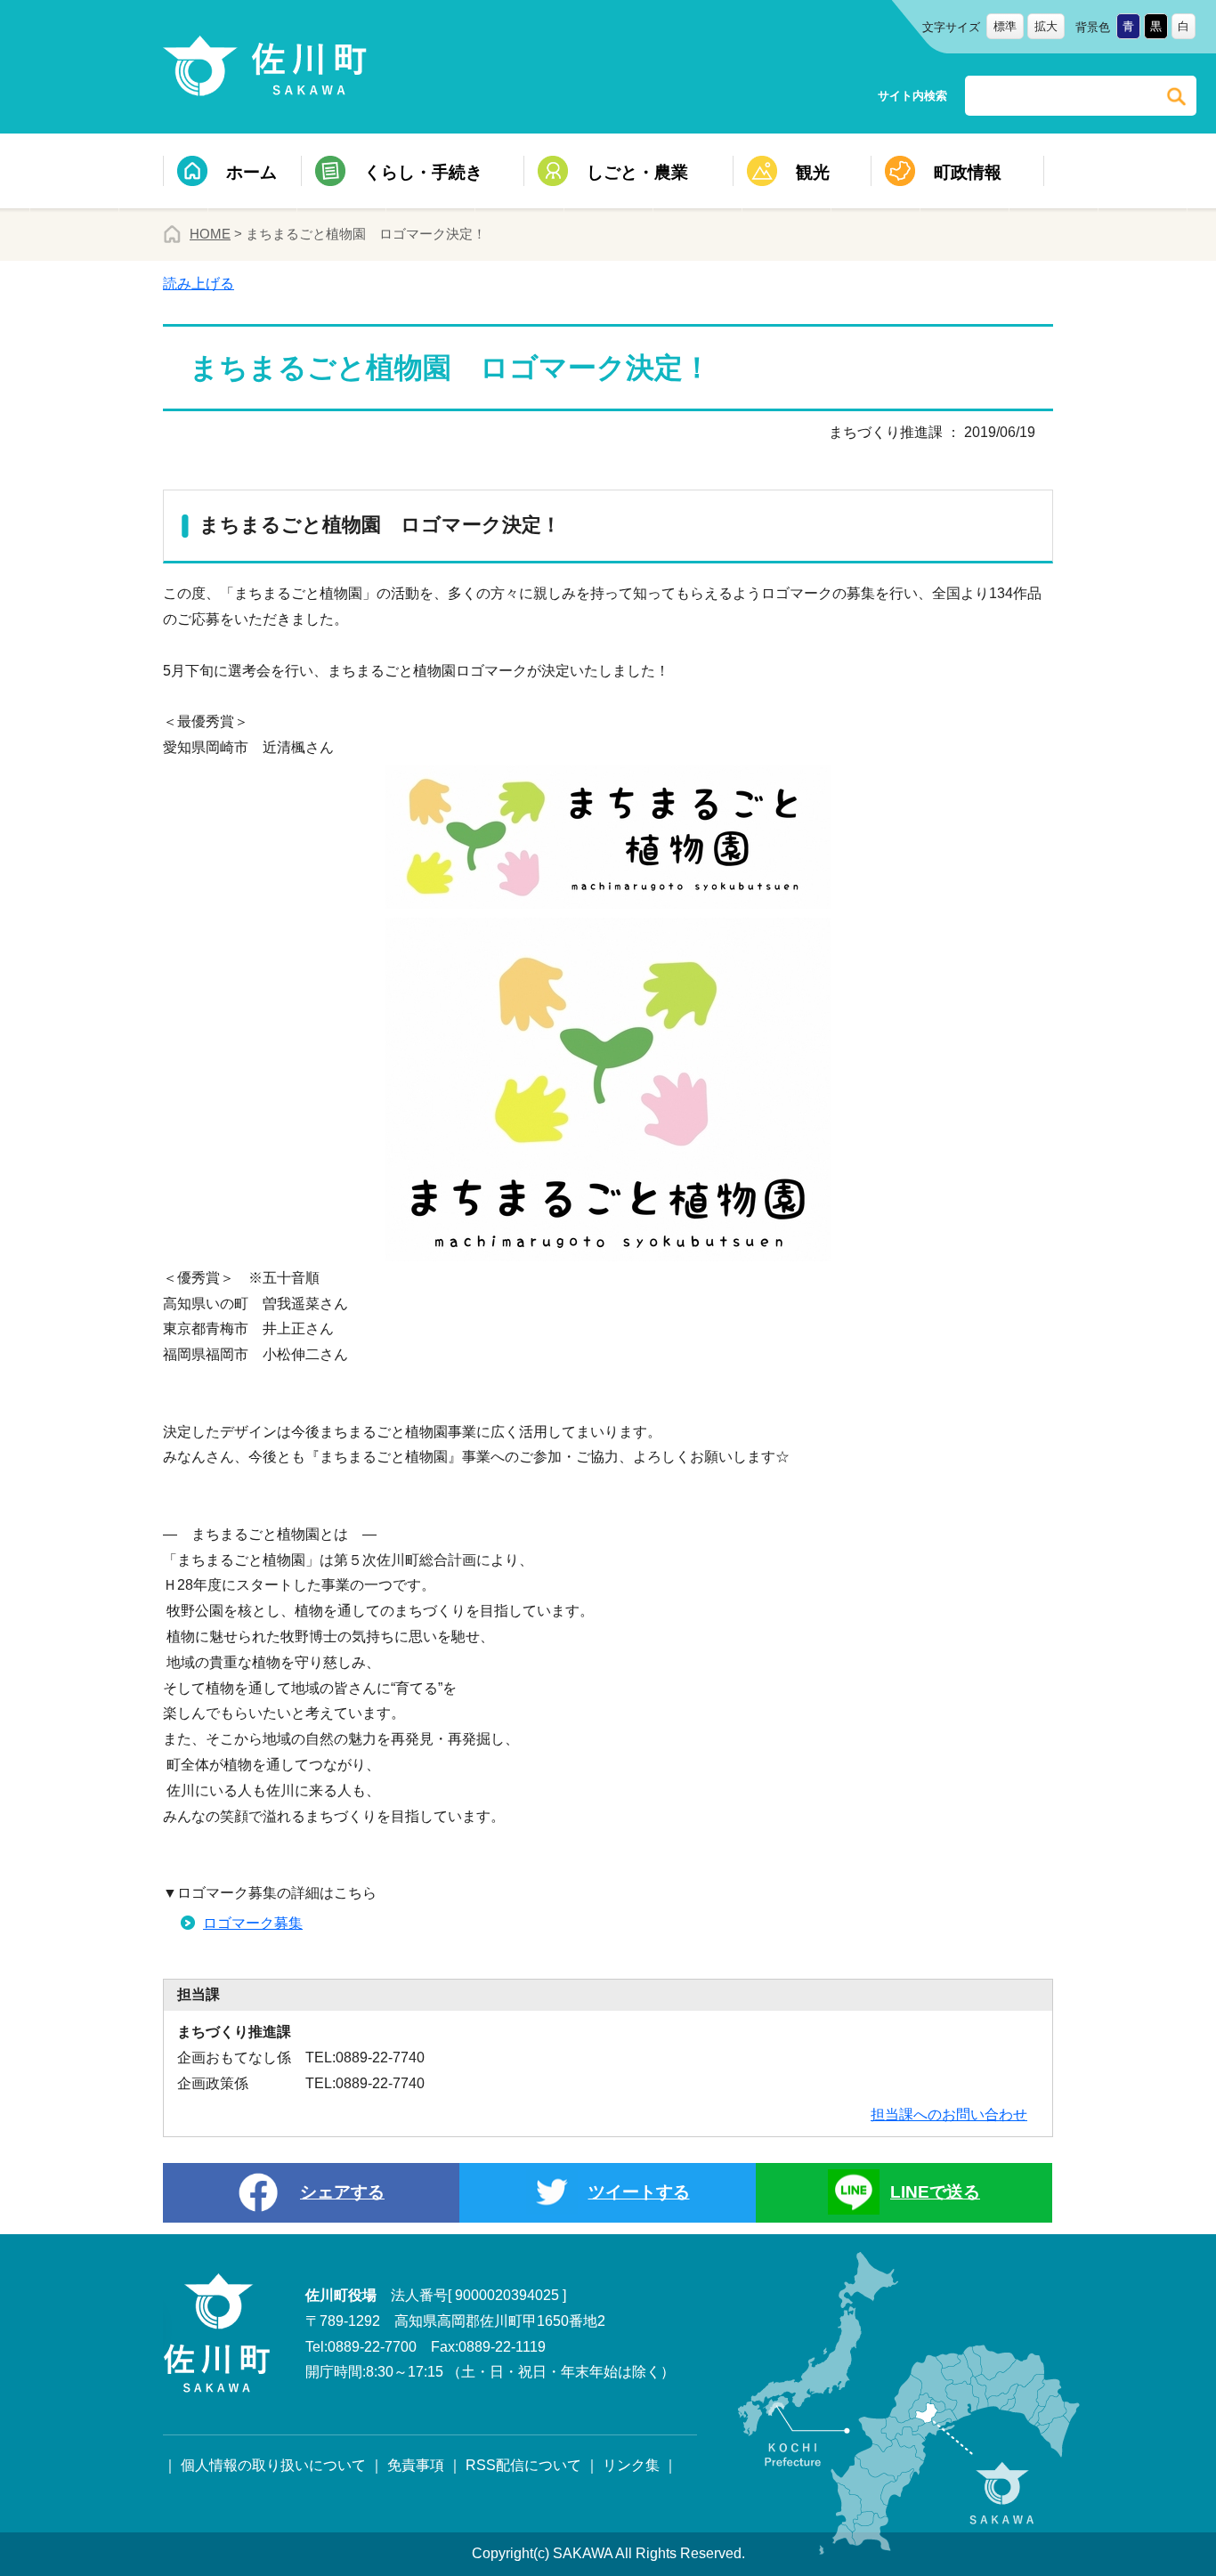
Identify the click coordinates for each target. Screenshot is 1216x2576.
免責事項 (416, 2465)
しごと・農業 (637, 172)
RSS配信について (523, 2465)
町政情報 (968, 172)
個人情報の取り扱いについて (273, 2465)
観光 (813, 172)
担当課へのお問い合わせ (949, 2114)
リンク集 (631, 2465)
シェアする (342, 2192)
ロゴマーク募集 (253, 1923)
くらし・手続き (423, 172)
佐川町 (268, 67)
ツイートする (639, 2192)
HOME (210, 234)
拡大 (1046, 26)
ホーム (251, 172)
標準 (1005, 26)
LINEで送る (935, 2192)
